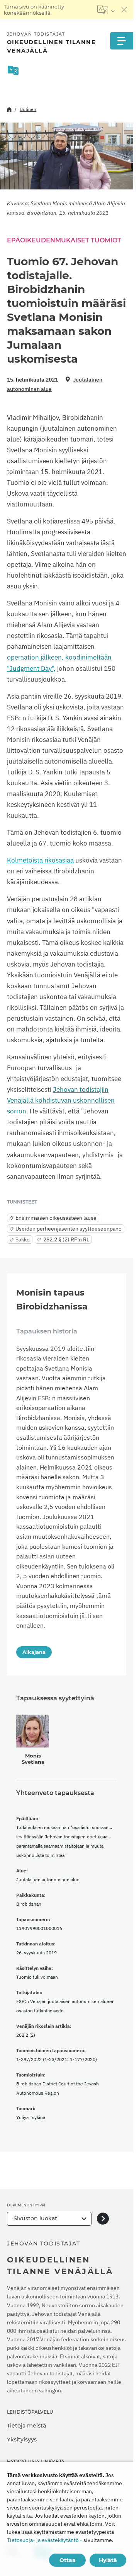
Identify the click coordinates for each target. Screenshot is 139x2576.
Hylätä (108, 2560)
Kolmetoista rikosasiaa (40, 860)
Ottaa (68, 2560)
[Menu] (122, 41)
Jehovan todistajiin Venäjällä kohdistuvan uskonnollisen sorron (61, 1100)
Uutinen (28, 109)
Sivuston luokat (35, 2218)
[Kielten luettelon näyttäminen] (106, 10)
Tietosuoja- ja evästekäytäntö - (45, 2540)
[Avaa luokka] (103, 2219)
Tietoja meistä (26, 2426)
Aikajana (34, 1652)
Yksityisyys (22, 2440)
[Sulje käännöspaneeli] (124, 10)
